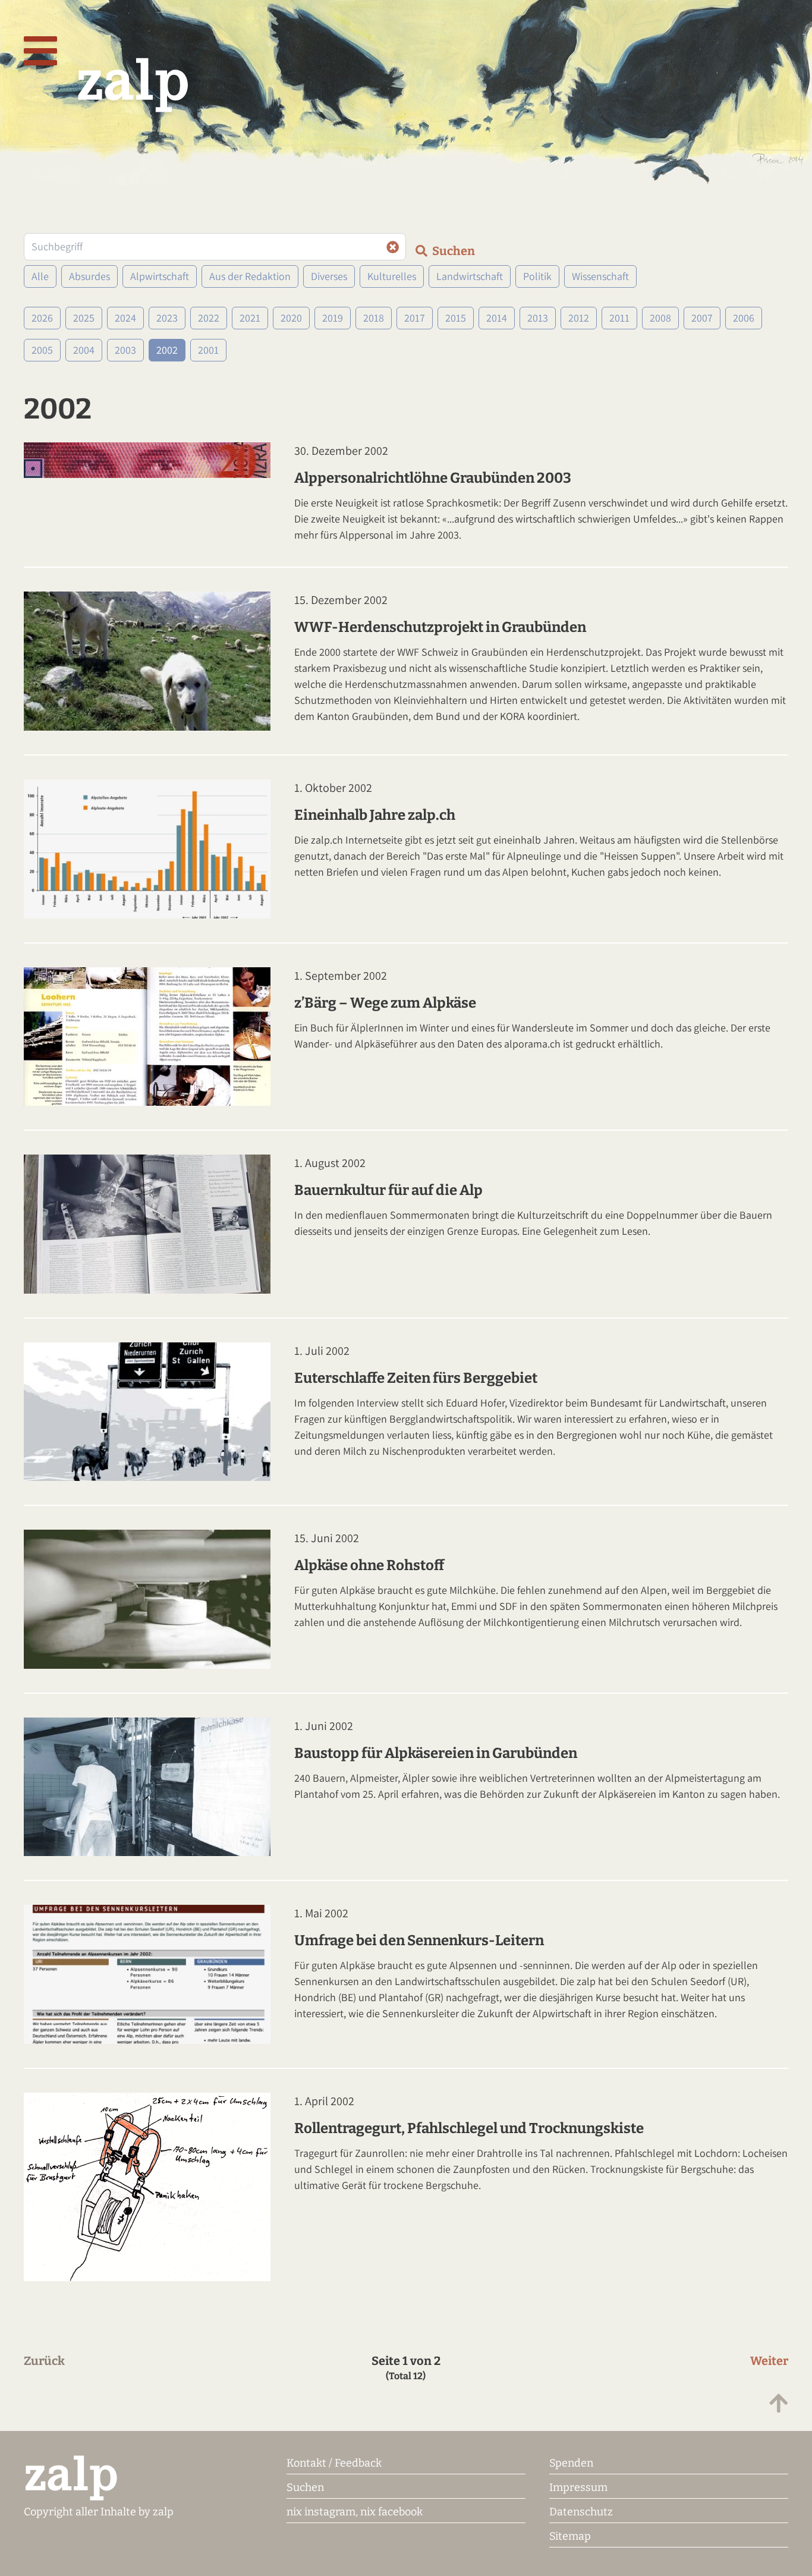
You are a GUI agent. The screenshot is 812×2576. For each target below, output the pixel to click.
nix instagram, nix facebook (355, 2512)
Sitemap (570, 2536)
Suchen (305, 2487)
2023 (167, 318)
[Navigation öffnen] (40, 52)
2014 (497, 318)
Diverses (329, 276)
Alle (40, 276)
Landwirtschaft (470, 276)
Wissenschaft (600, 276)
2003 (125, 350)
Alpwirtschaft (160, 276)
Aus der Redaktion (250, 276)
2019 (333, 318)
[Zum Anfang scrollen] (779, 2404)
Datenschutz (581, 2512)
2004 (84, 350)
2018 (374, 318)
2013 (538, 318)
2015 (456, 318)
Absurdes (89, 276)
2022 (209, 318)
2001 (208, 350)
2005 (42, 350)
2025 (84, 318)
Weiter (769, 2361)
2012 (579, 318)
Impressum (578, 2487)
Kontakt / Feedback (334, 2463)
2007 (702, 318)
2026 (42, 318)
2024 (125, 318)
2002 (167, 350)
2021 (250, 318)
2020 (291, 318)
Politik (537, 276)
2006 (744, 318)
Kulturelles (392, 276)
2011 (619, 318)
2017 (415, 318)
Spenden (571, 2463)
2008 (660, 318)
